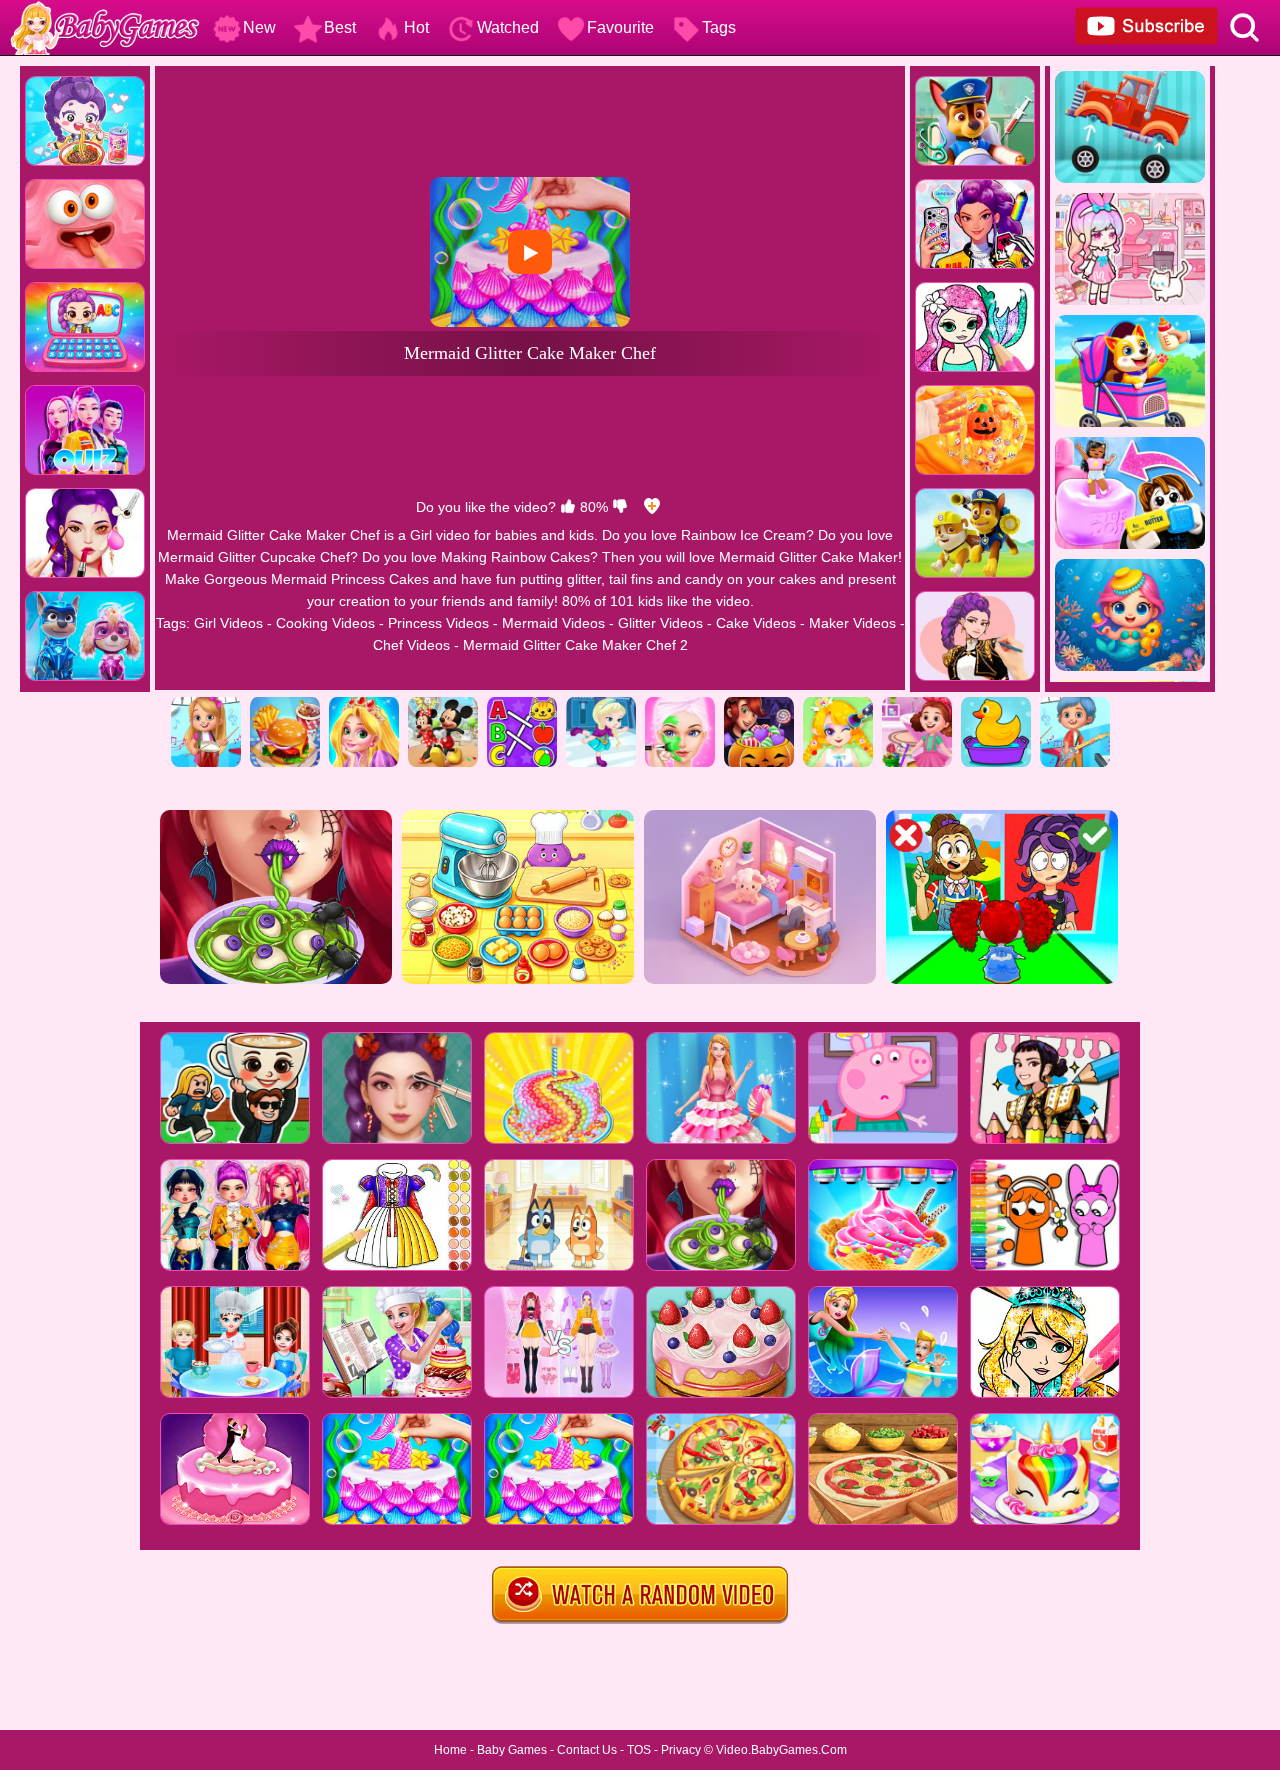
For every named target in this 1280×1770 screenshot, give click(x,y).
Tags (719, 27)
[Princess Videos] (364, 704)
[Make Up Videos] (838, 704)
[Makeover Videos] (680, 704)
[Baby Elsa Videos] (601, 704)
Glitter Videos (660, 623)
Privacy (681, 1750)
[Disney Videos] (443, 704)
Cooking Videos (325, 623)
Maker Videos (852, 623)
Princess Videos (438, 623)
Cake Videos (756, 623)
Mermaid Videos (553, 623)
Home (450, 1750)
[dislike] (620, 507)
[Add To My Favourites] (652, 507)
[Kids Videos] (996, 704)
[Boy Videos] (1075, 704)
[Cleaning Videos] (917, 704)
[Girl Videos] (206, 704)
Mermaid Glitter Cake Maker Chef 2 (575, 645)
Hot (416, 27)
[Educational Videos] (522, 704)
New (259, 27)
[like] (568, 507)
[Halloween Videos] (759, 704)
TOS (639, 1750)
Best (340, 27)
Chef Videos (411, 645)
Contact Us (587, 1750)
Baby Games (512, 1750)
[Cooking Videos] (285, 704)
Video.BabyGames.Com (781, 1750)
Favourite (620, 27)
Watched (508, 27)
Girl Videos (228, 623)
